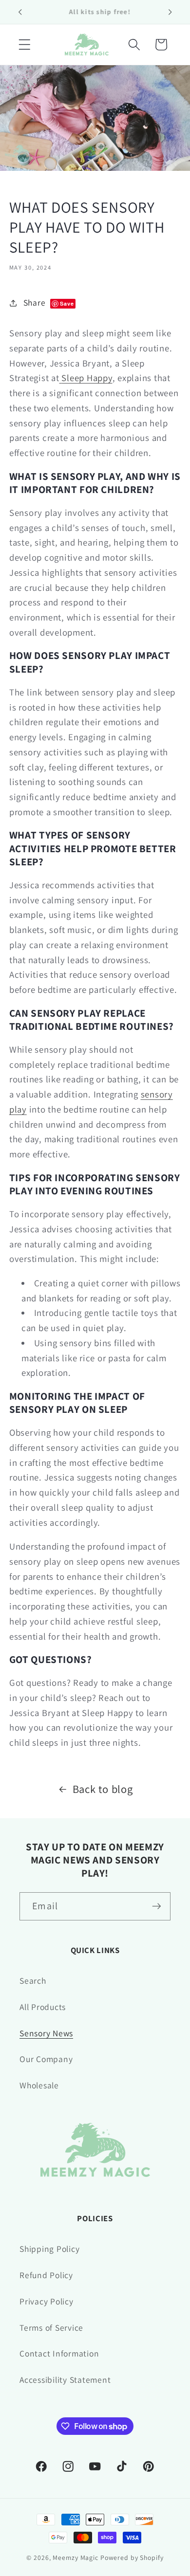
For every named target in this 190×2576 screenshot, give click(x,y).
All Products (43, 2007)
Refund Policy (46, 2275)
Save (67, 303)
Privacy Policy (47, 2301)
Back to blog (103, 1789)
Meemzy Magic (76, 2558)
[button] (25, 45)
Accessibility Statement (65, 2380)
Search (33, 1981)
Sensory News (46, 2033)
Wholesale (39, 2085)
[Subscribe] (157, 1906)
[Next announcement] (170, 12)
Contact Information (59, 2353)
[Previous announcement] (20, 12)
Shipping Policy (49, 2249)
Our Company (46, 2059)
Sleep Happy (87, 378)
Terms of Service (51, 2328)
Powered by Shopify (132, 2558)
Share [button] (49, 302)
